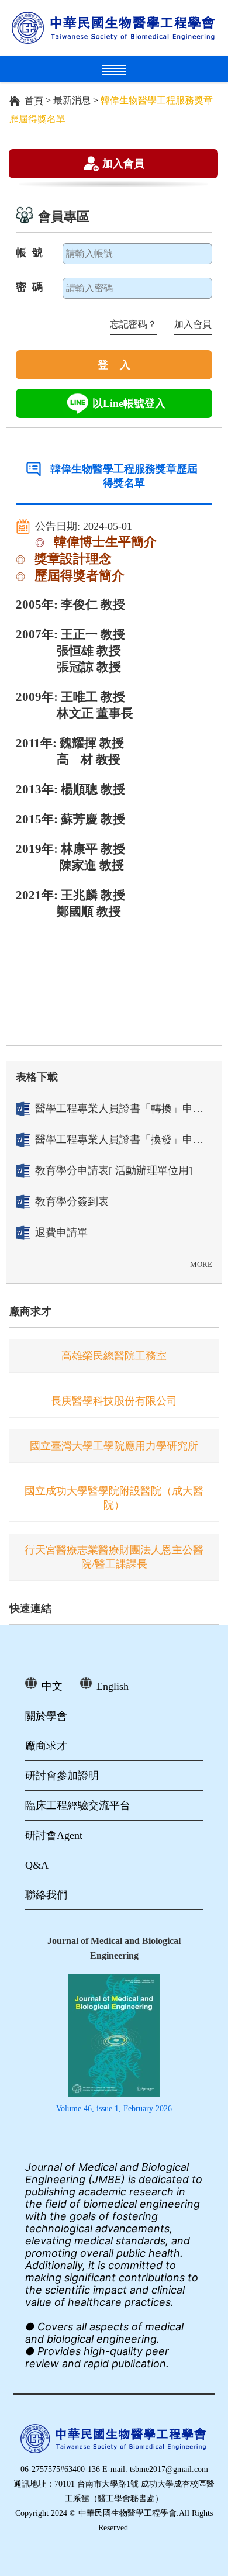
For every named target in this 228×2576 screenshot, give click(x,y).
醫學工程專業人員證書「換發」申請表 (124, 1139)
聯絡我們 (46, 1895)
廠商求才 (30, 1311)
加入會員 (123, 163)
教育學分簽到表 (72, 1201)
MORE (201, 1264)
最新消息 (72, 100)
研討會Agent (54, 1835)
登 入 (114, 365)
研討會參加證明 (62, 1776)
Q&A (37, 1865)
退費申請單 (61, 1232)
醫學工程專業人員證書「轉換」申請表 (124, 1109)
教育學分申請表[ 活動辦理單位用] (114, 1170)
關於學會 (46, 1716)
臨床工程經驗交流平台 (78, 1805)
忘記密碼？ (133, 324)
